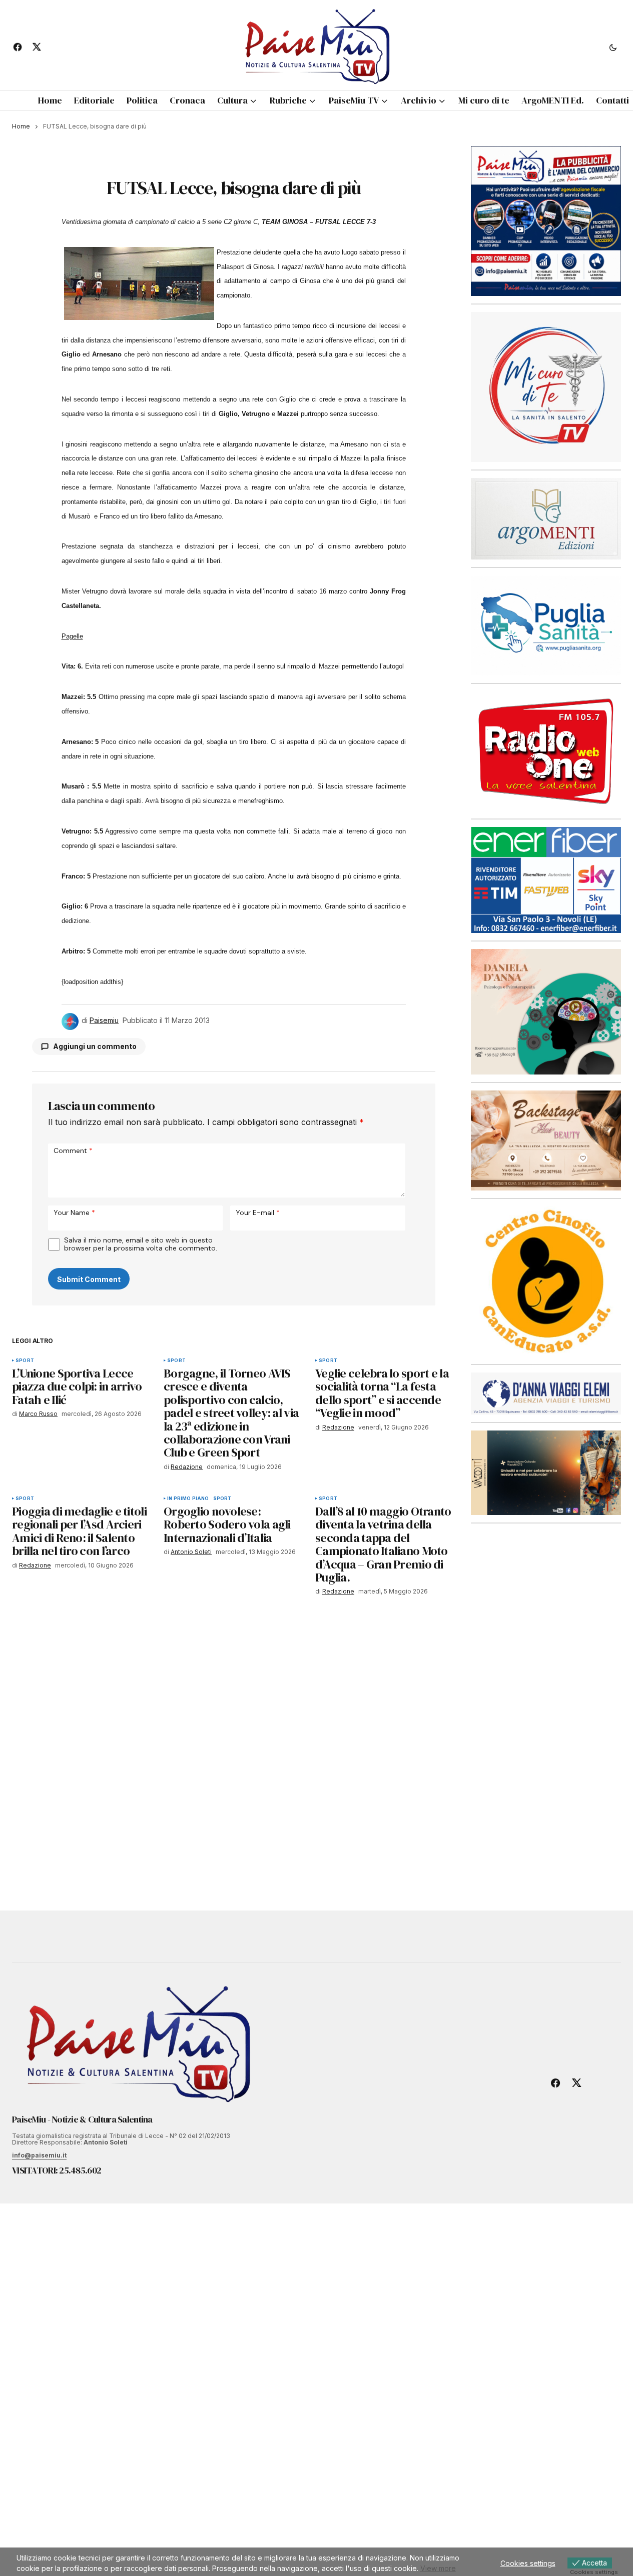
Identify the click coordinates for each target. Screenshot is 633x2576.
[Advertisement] (546, 1697)
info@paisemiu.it (39, 2155)
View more (438, 2568)
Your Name (74, 1212)
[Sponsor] (546, 386)
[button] (613, 47)
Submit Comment (89, 1279)
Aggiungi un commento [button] (95, 1046)
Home (21, 126)
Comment (73, 1150)
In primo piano (188, 1498)
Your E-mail (258, 1212)
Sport (25, 1360)
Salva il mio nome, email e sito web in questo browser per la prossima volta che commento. (141, 1244)
